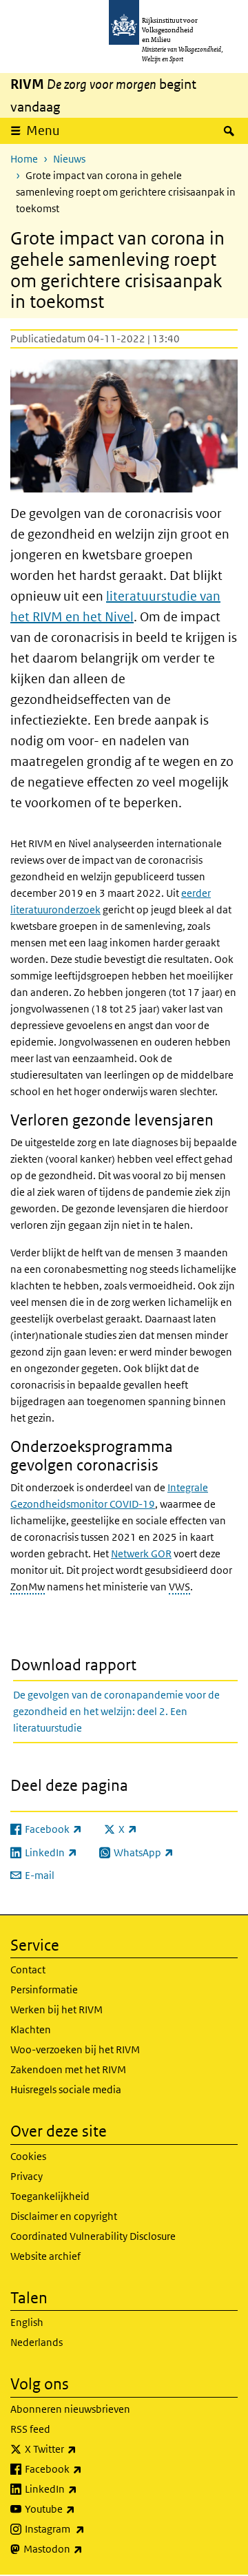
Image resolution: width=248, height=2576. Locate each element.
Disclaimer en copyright (64, 2216)
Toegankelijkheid (50, 2196)
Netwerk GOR (141, 1554)
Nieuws (69, 159)
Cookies (28, 2156)
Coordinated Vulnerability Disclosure (93, 2236)
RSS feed (30, 2429)
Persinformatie (44, 1990)
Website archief (45, 2256)
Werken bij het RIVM (56, 2009)
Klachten (31, 2029)
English (27, 2322)
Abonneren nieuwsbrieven (70, 2409)
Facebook (84, 2469)
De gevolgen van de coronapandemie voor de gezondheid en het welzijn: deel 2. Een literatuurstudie (116, 1711)
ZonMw (28, 1587)
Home (24, 159)
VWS (179, 1587)
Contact (28, 1970)
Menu (43, 131)
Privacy (27, 2176)
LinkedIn (81, 2489)
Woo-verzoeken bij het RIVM (75, 2049)
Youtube (80, 2509)
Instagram (85, 2528)
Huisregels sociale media (66, 2089)
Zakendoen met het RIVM (68, 2069)
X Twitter (81, 2449)
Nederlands (37, 2342)
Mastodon (83, 2548)
